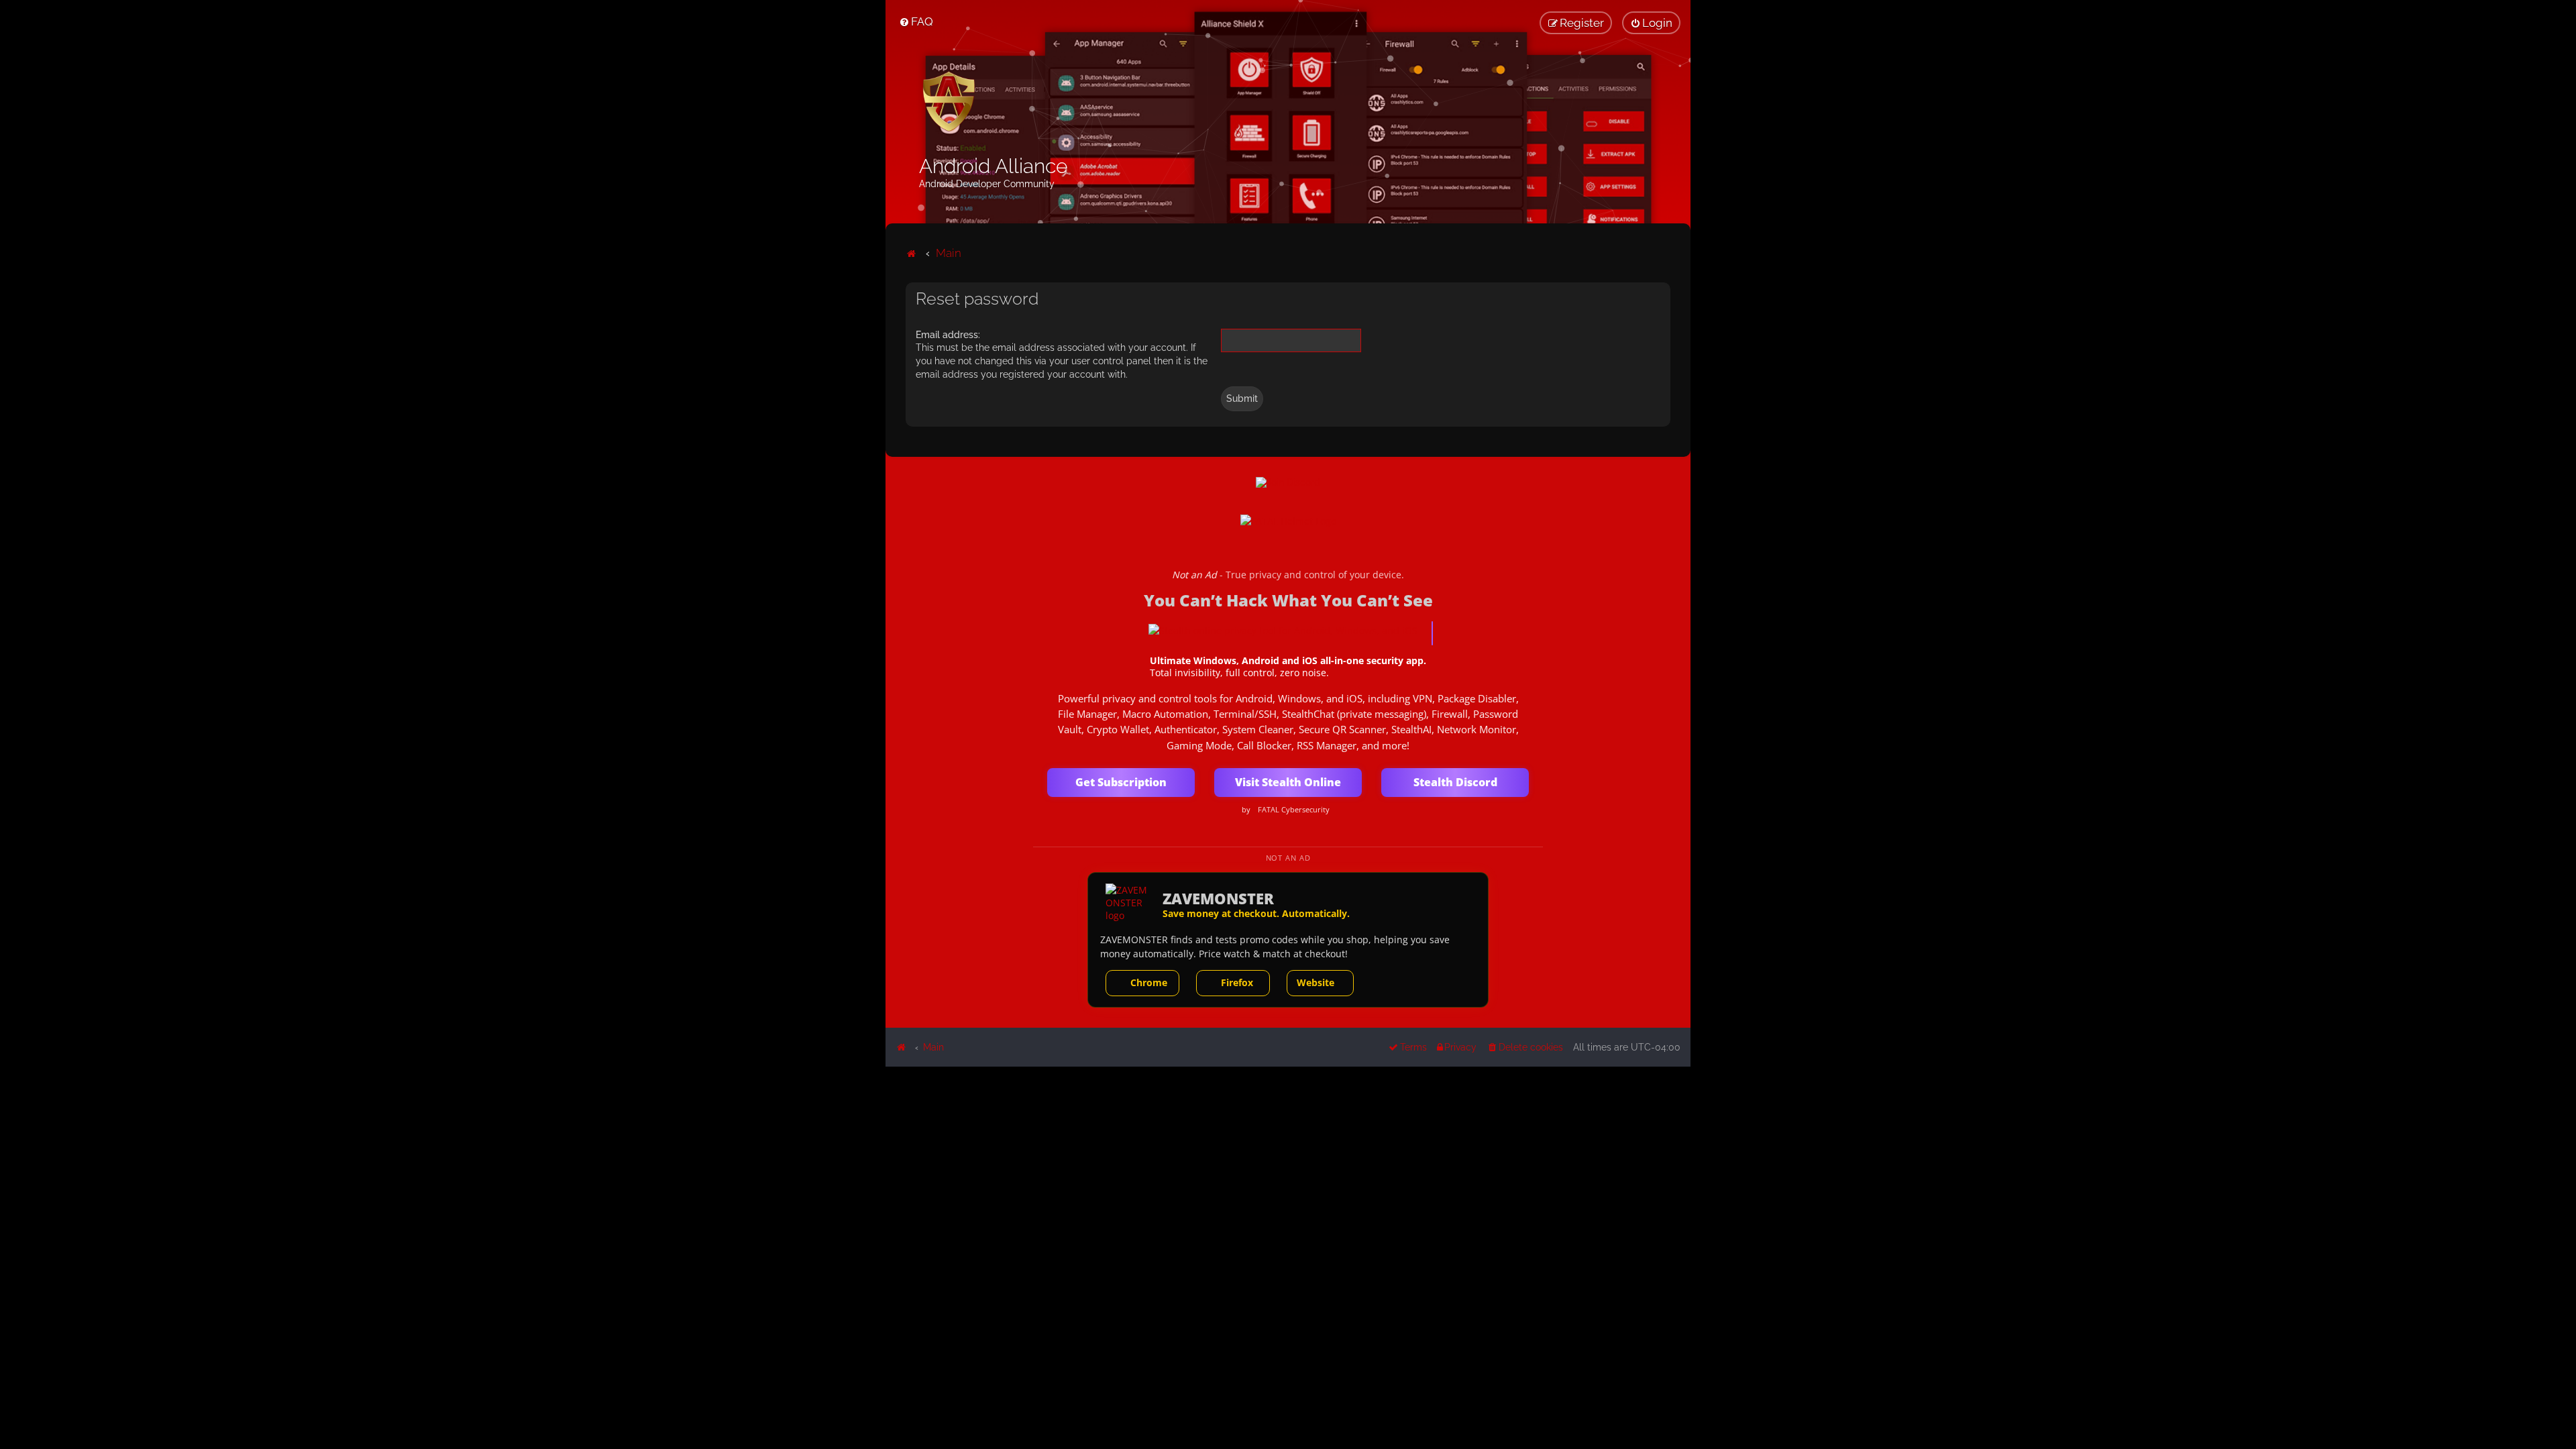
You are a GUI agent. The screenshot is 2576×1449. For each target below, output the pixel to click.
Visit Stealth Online (1288, 782)
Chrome (1149, 982)
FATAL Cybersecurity (1294, 810)
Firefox (1237, 982)
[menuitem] (916, 21)
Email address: (948, 335)
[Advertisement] (1288, 1161)
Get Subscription (1121, 782)
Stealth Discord (1455, 782)
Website (1316, 982)
